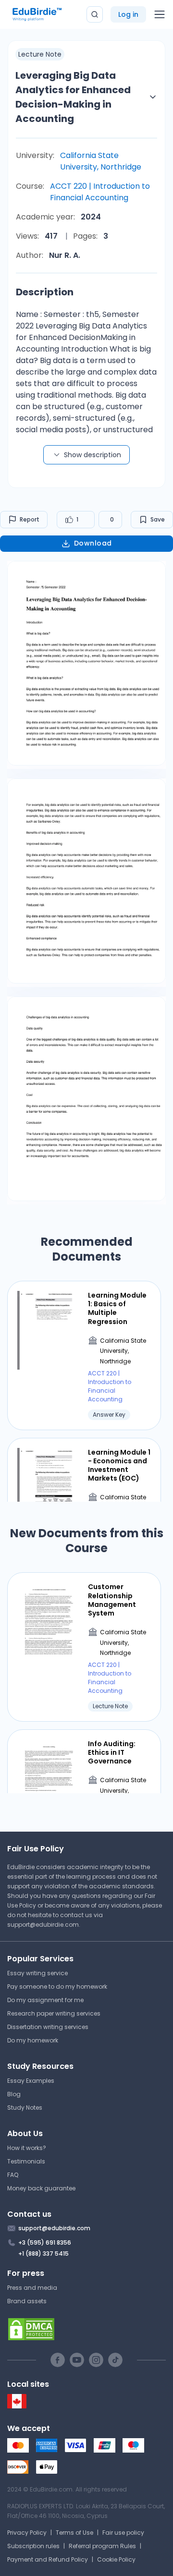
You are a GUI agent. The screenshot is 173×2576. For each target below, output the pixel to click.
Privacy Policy (27, 2533)
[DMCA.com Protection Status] (86, 2329)
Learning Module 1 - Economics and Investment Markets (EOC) (119, 1465)
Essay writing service (37, 1973)
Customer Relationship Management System (112, 1600)
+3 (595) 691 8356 (45, 2242)
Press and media (32, 2288)
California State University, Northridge (101, 161)
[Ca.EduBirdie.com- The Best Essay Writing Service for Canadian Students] (17, 2406)
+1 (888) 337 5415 (43, 2254)
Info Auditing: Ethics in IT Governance (112, 1753)
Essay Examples (31, 2081)
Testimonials (26, 2161)
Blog (14, 2094)
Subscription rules (33, 2546)
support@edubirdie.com (43, 1925)
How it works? (27, 2148)
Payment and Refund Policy (48, 2559)
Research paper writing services (54, 2013)
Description (45, 292)
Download (93, 543)
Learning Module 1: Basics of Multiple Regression (117, 1308)
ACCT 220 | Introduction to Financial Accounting (100, 192)
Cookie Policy (116, 2559)
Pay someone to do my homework (57, 1987)
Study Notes (25, 2108)
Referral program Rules (102, 2546)
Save (158, 519)
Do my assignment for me (45, 2000)
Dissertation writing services (48, 2027)
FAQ (13, 2175)
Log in (128, 14)
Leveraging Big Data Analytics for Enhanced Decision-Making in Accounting (73, 97)
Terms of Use (74, 2533)
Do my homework (33, 2040)
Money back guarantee (41, 2188)
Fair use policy (123, 2533)
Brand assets (27, 2301)
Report (30, 519)
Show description (93, 455)
